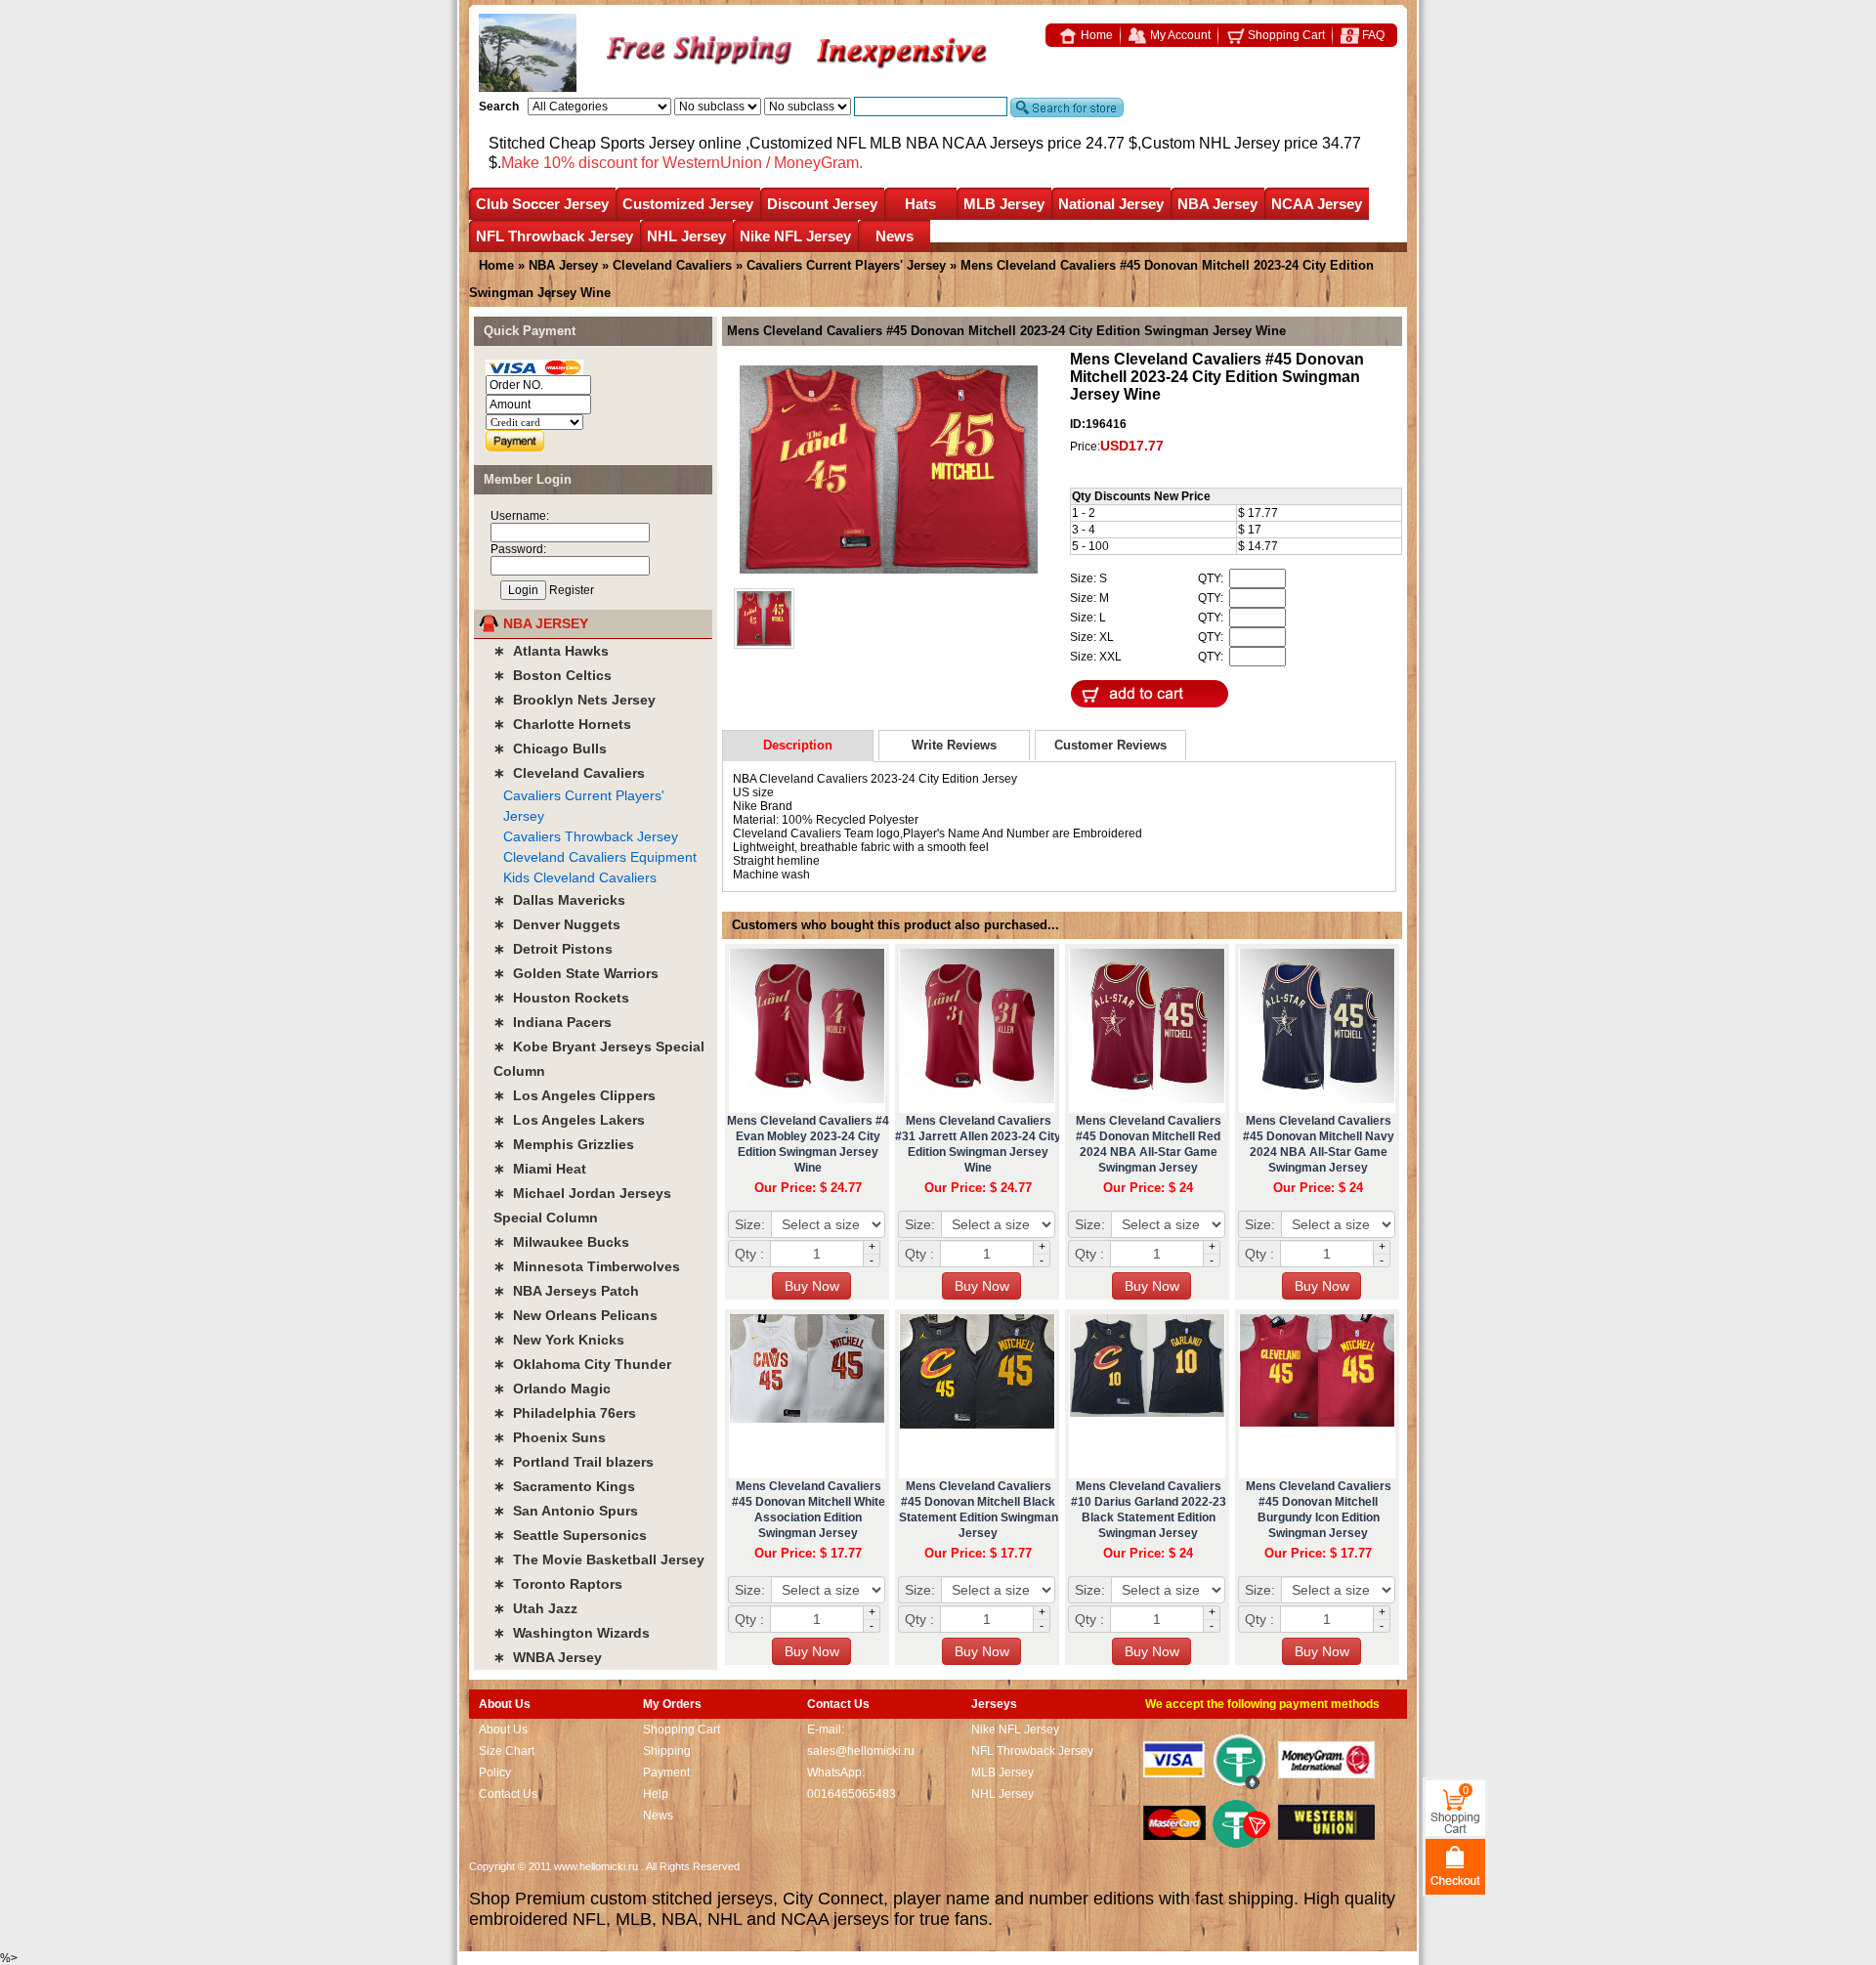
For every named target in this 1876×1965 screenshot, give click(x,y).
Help (656, 1794)
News (895, 236)
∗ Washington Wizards (572, 1633)
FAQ (1372, 35)
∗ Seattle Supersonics (570, 1535)
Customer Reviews (1110, 745)
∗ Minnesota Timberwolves (587, 1266)
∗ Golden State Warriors (576, 973)
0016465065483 (852, 1794)
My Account (1179, 35)
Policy (495, 1773)
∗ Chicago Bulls (550, 748)
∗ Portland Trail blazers (574, 1462)
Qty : (749, 1254)
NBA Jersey (1217, 204)
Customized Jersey (688, 204)
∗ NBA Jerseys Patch (566, 1291)
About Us (503, 1730)
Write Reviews (954, 745)
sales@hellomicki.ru (861, 1751)
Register (572, 590)
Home (1095, 35)
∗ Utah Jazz (535, 1608)
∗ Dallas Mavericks (559, 900)
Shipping (667, 1751)
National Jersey (1111, 204)
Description (798, 745)
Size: (750, 1224)
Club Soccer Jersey (542, 204)
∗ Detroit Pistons (553, 949)
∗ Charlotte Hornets (562, 724)
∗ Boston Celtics (553, 675)
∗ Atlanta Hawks (551, 651)
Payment (666, 1773)
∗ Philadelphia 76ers (565, 1413)
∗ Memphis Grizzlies (564, 1144)
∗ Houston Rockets (561, 998)
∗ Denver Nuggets (557, 924)
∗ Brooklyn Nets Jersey (575, 700)
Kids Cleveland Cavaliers (580, 877)
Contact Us (508, 1794)
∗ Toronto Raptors (558, 1584)
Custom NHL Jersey (1211, 143)
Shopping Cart (1285, 35)
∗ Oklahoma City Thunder (582, 1364)
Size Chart (507, 1751)
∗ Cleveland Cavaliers (569, 773)
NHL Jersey (686, 236)
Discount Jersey (822, 204)
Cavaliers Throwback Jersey (591, 836)
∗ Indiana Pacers (553, 1022)
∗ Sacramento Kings (564, 1486)
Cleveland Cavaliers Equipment (600, 857)
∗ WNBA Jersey (548, 1657)
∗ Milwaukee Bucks (561, 1242)
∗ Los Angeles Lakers (569, 1120)
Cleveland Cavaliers (672, 265)
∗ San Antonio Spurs (566, 1511)
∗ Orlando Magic (552, 1388)
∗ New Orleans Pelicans (576, 1315)
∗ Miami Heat (540, 1169)
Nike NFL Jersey (795, 236)
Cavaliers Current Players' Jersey (846, 265)
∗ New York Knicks (559, 1340)
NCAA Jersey (1317, 204)
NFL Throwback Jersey (554, 236)
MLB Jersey (1004, 204)
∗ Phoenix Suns (550, 1437)
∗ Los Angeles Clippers (575, 1095)
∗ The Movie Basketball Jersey (599, 1559)
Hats (920, 204)
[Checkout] (1455, 1866)
